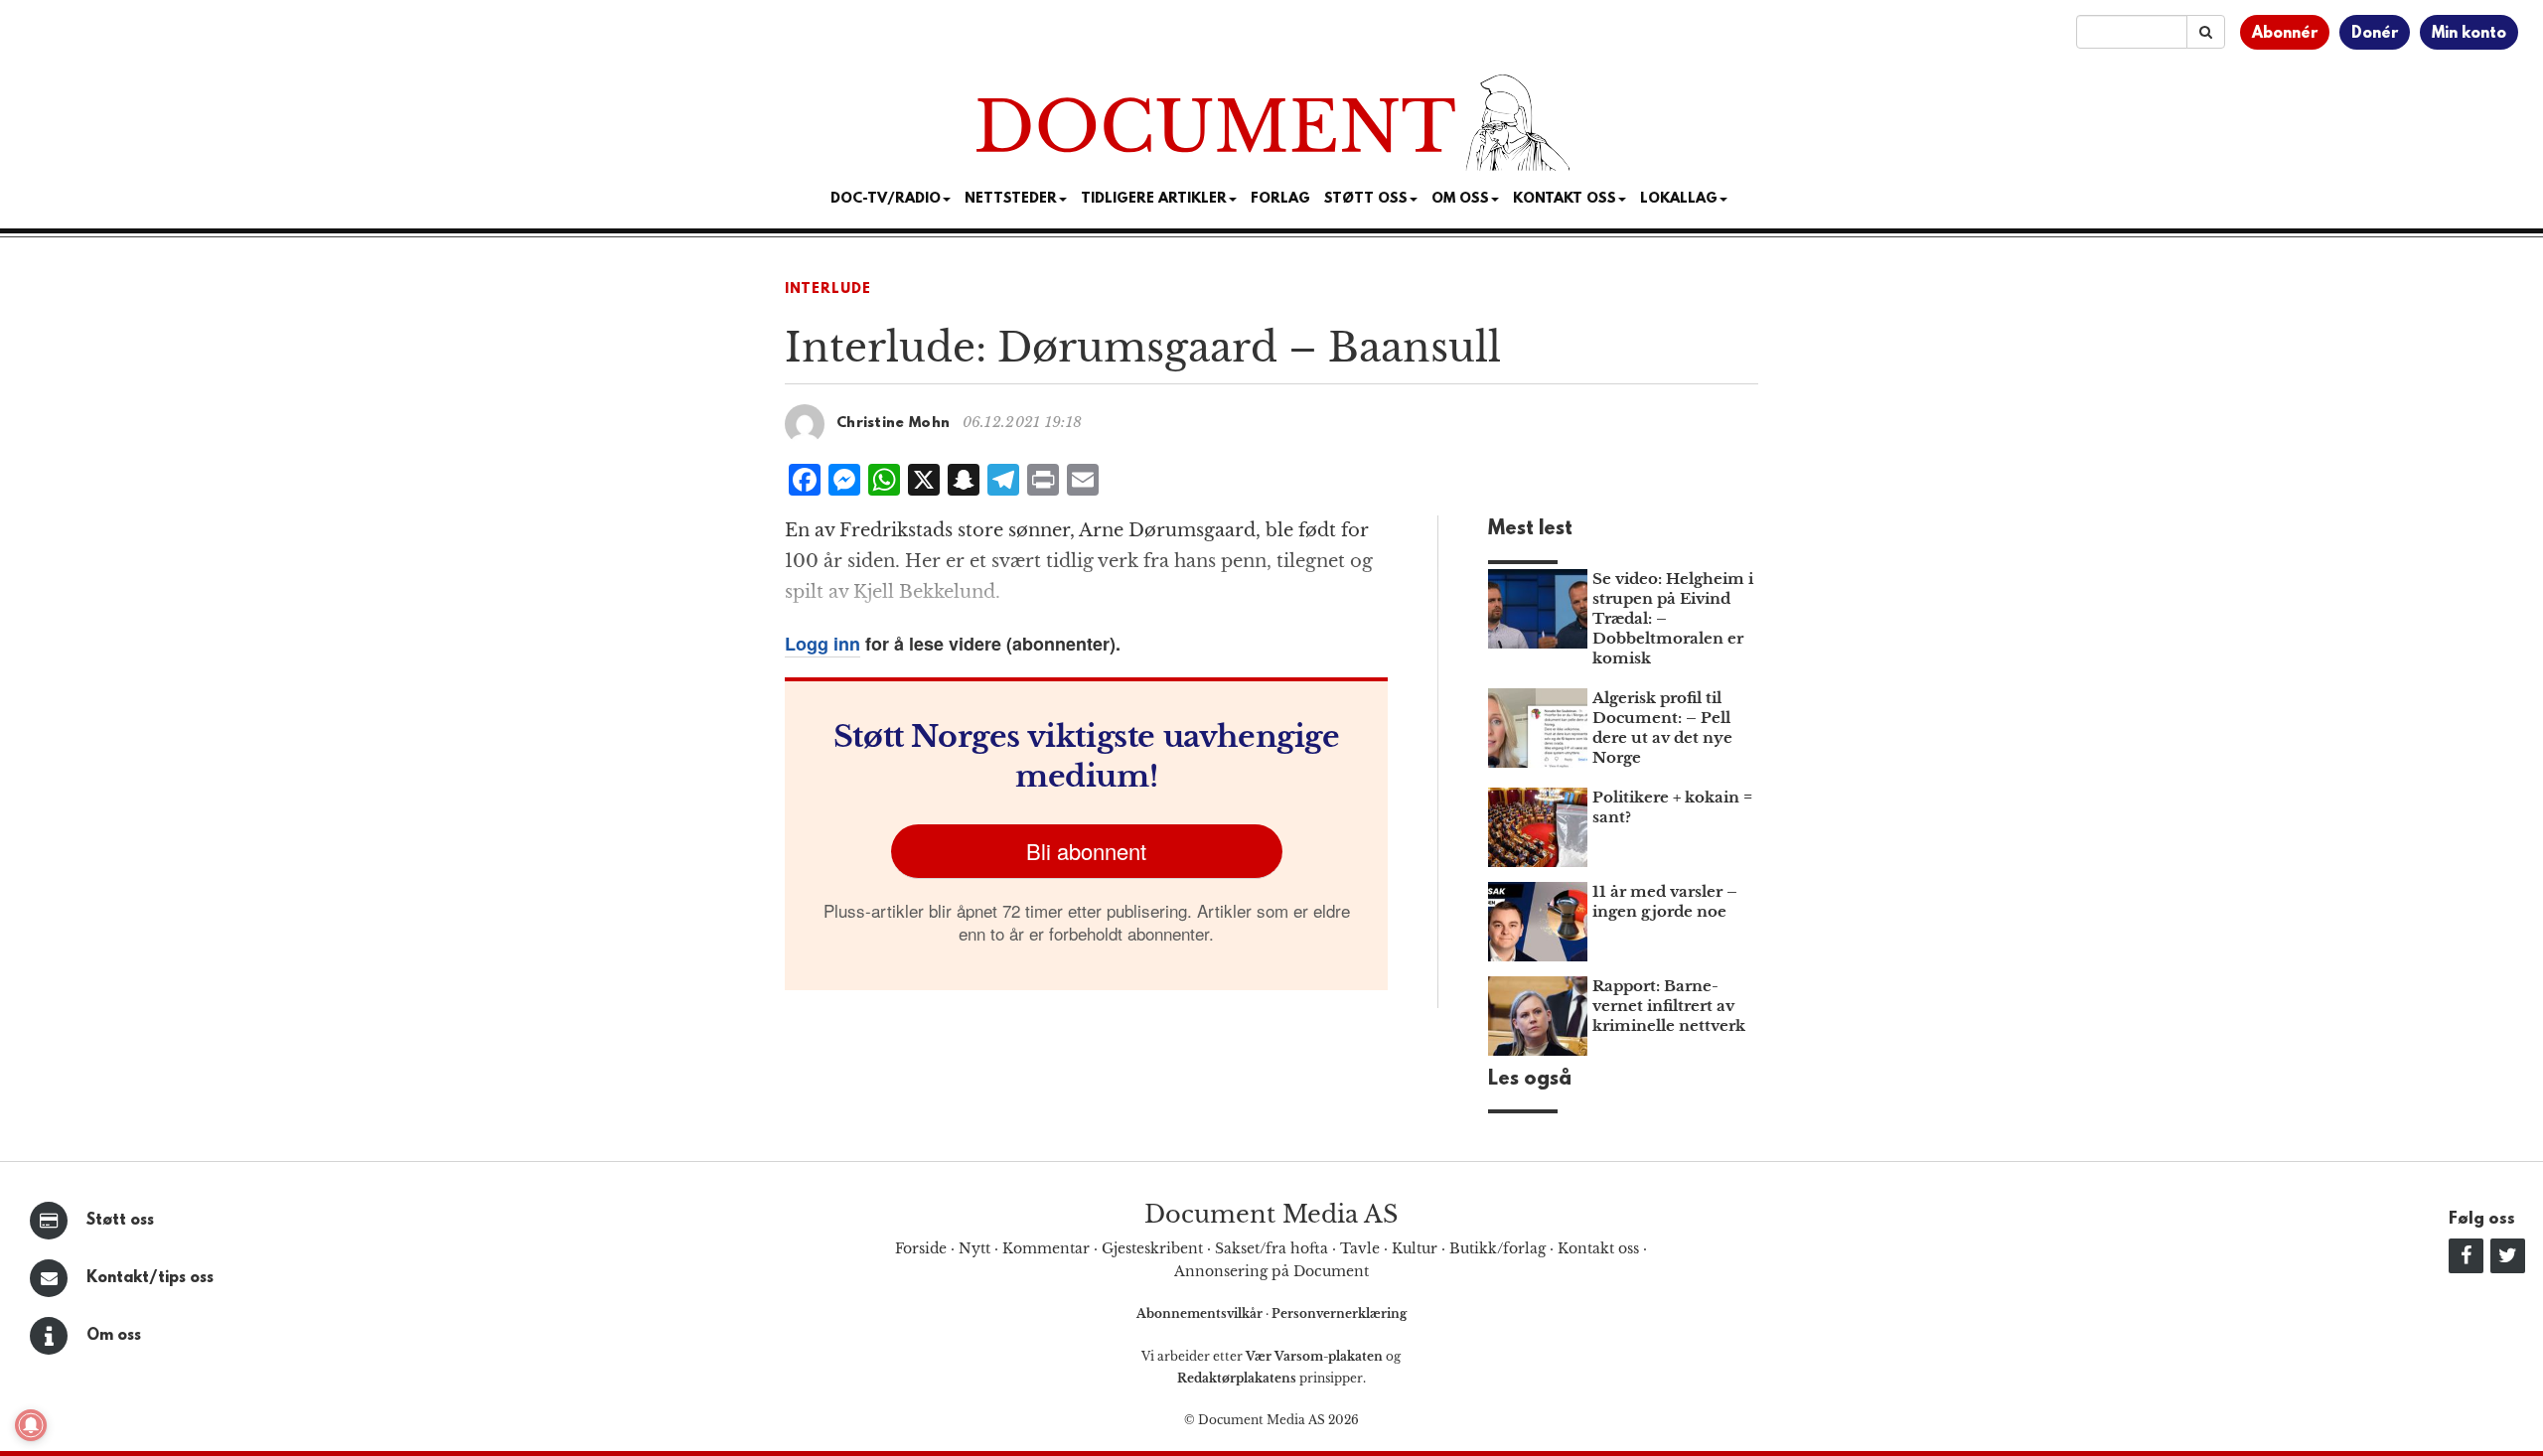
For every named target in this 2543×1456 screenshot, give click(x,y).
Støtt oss (120, 1221)
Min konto (2469, 34)
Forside (921, 1248)
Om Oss (1460, 199)
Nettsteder (1011, 199)
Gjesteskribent (1152, 1248)
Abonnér (2285, 34)
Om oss (114, 1336)
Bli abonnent (1086, 851)
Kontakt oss (1565, 199)
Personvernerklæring (1339, 1313)
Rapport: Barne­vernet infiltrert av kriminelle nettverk (1669, 1006)
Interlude (828, 290)
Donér (2375, 34)
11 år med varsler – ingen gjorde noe (1665, 901)
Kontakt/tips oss (150, 1278)
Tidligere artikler (1154, 199)
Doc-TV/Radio (886, 199)
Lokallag (1679, 199)
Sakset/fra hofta (1271, 1248)
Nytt (974, 1248)
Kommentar (1046, 1248)
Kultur (1415, 1248)
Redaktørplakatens (1237, 1378)
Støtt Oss (1366, 199)
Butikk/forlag (1497, 1248)
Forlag (1280, 199)
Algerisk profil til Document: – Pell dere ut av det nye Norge (1662, 728)
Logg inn (823, 644)
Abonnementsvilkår (1201, 1313)
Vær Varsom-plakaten (1314, 1356)
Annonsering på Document (1271, 1271)
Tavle (1360, 1248)
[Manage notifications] (31, 1425)
